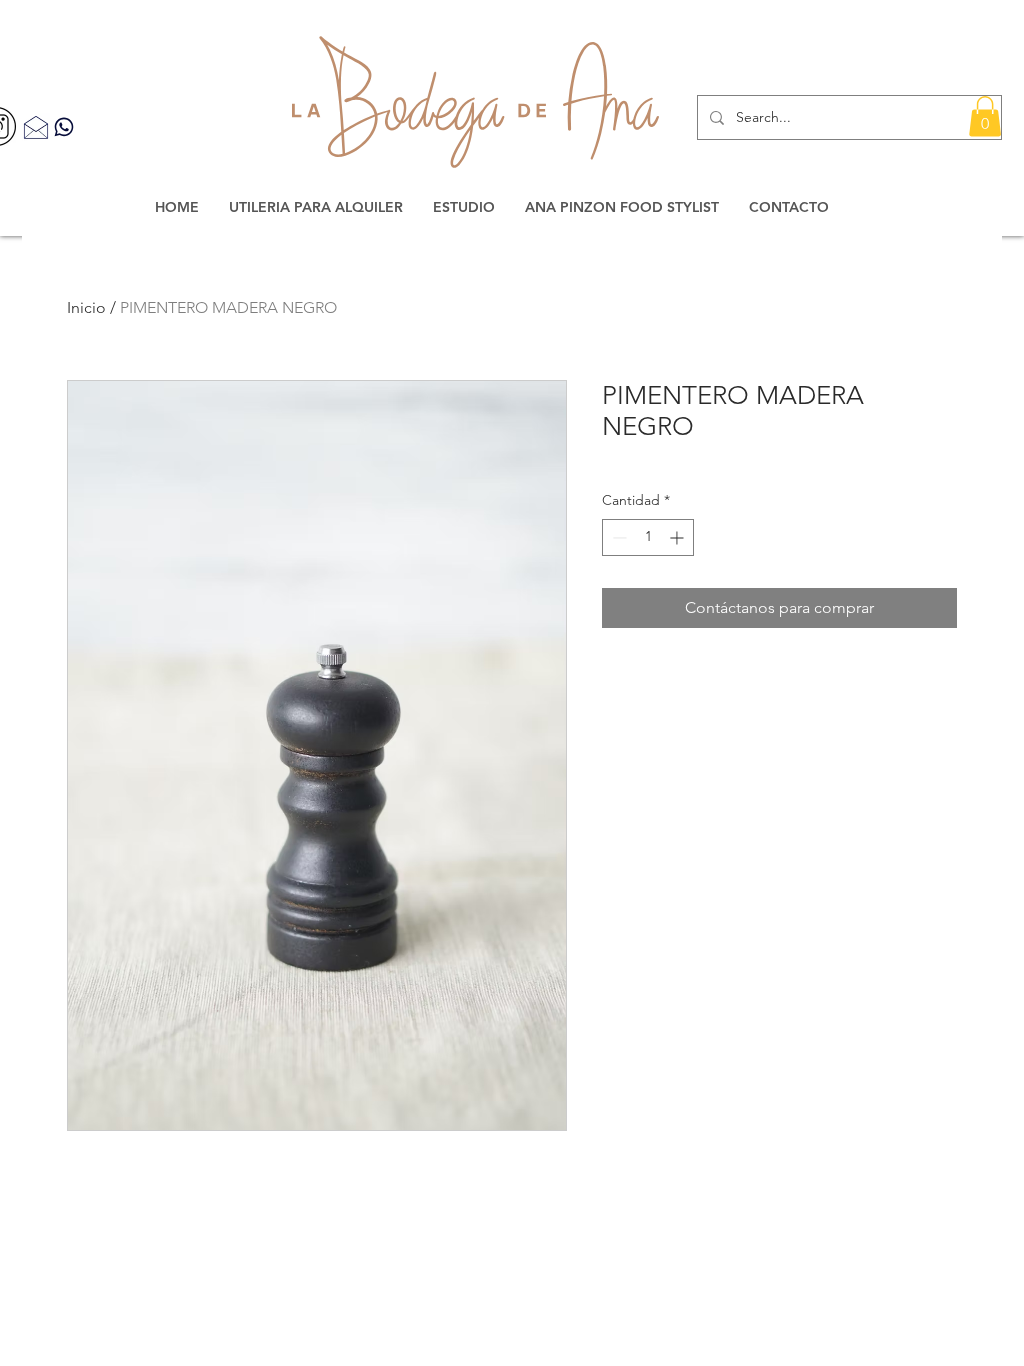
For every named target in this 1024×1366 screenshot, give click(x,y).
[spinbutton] (648, 537)
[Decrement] (617, 537)
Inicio (86, 307)
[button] (985, 116)
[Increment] (678, 537)
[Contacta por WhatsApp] (64, 126)
